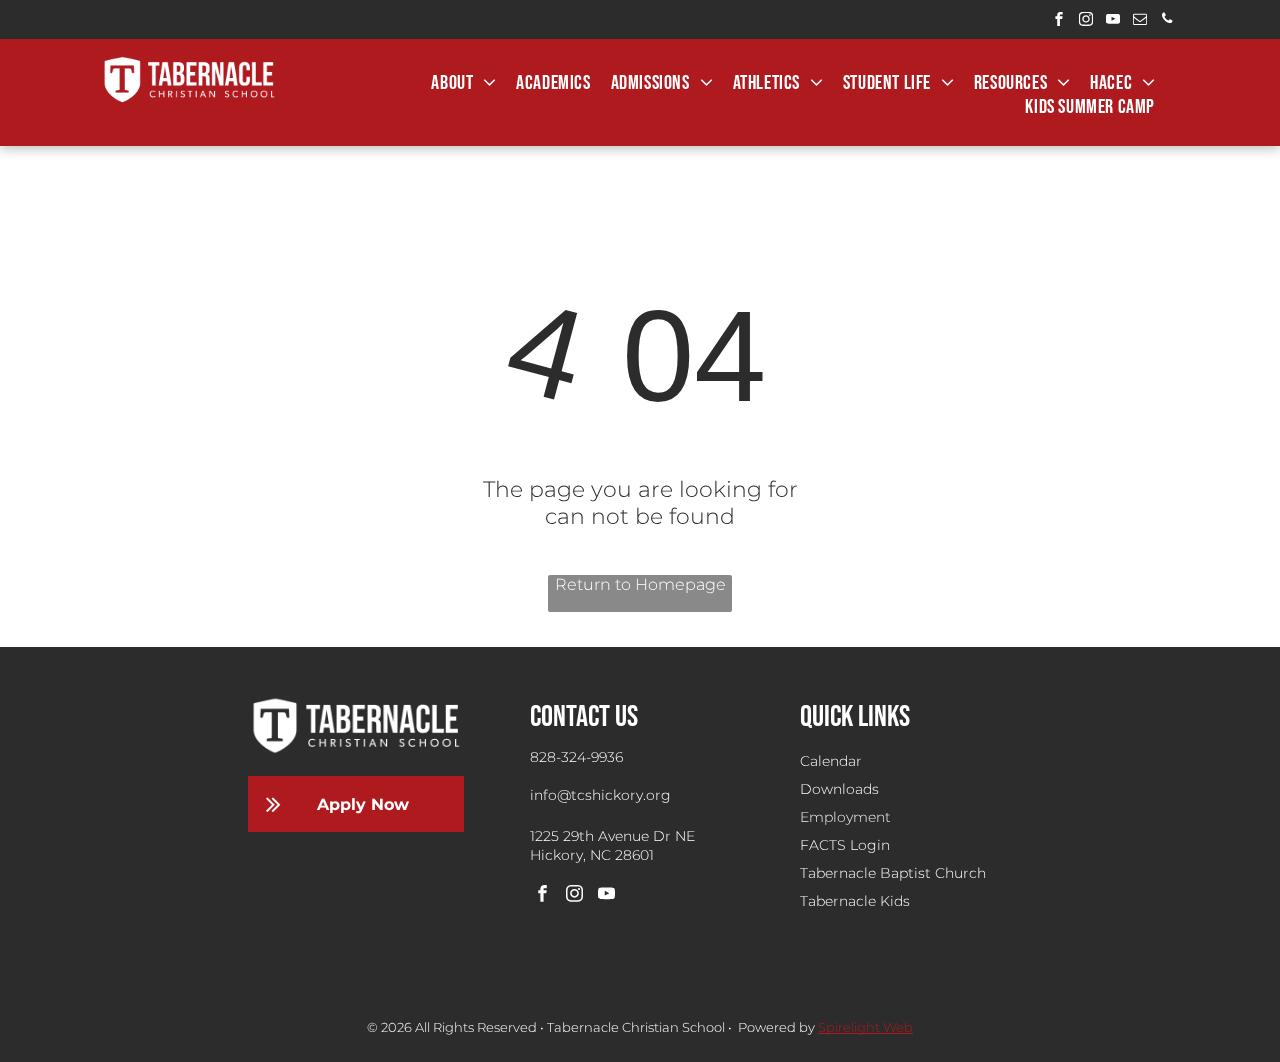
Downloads (839, 789)
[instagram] (1086, 21)
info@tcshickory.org (600, 795)
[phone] (1167, 21)
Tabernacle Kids (855, 901)
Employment (845, 817)
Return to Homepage (640, 584)
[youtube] (1113, 21)
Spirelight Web (865, 1027)
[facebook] (1059, 21)
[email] (1140, 21)
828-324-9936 (576, 757)
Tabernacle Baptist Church (893, 873)
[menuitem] (463, 83)
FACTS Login (845, 845)
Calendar (831, 761)
